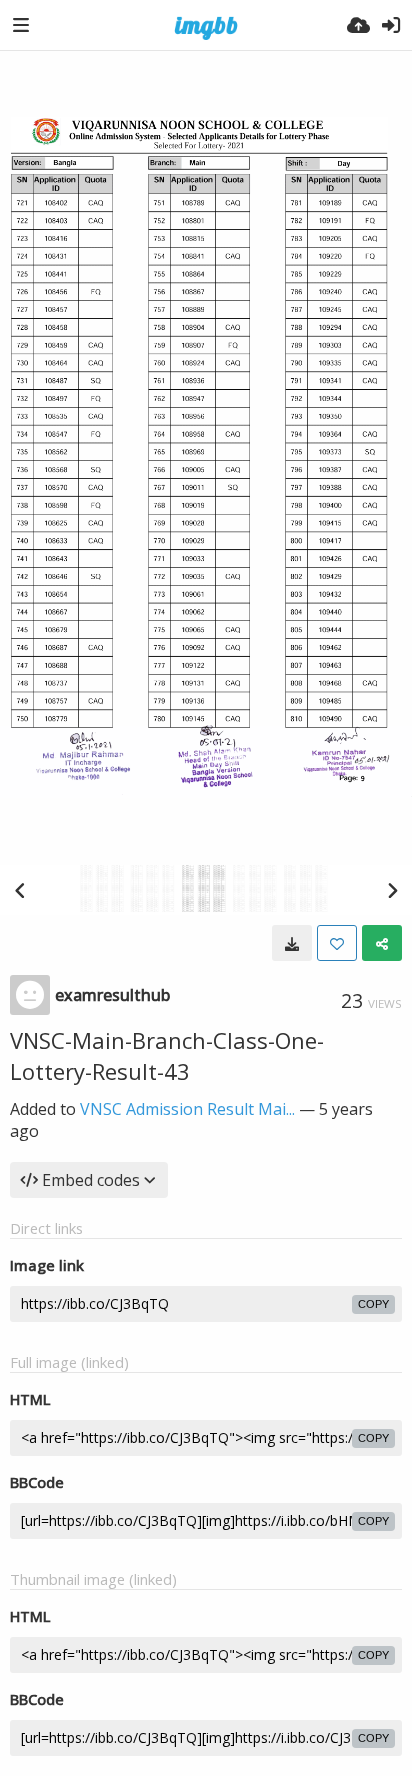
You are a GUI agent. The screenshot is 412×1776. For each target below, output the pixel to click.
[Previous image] (20, 890)
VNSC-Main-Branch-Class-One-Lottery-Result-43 (167, 1055)
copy (373, 1304)
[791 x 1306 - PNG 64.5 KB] (292, 943)
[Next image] (392, 890)
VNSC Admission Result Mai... (187, 1109)
